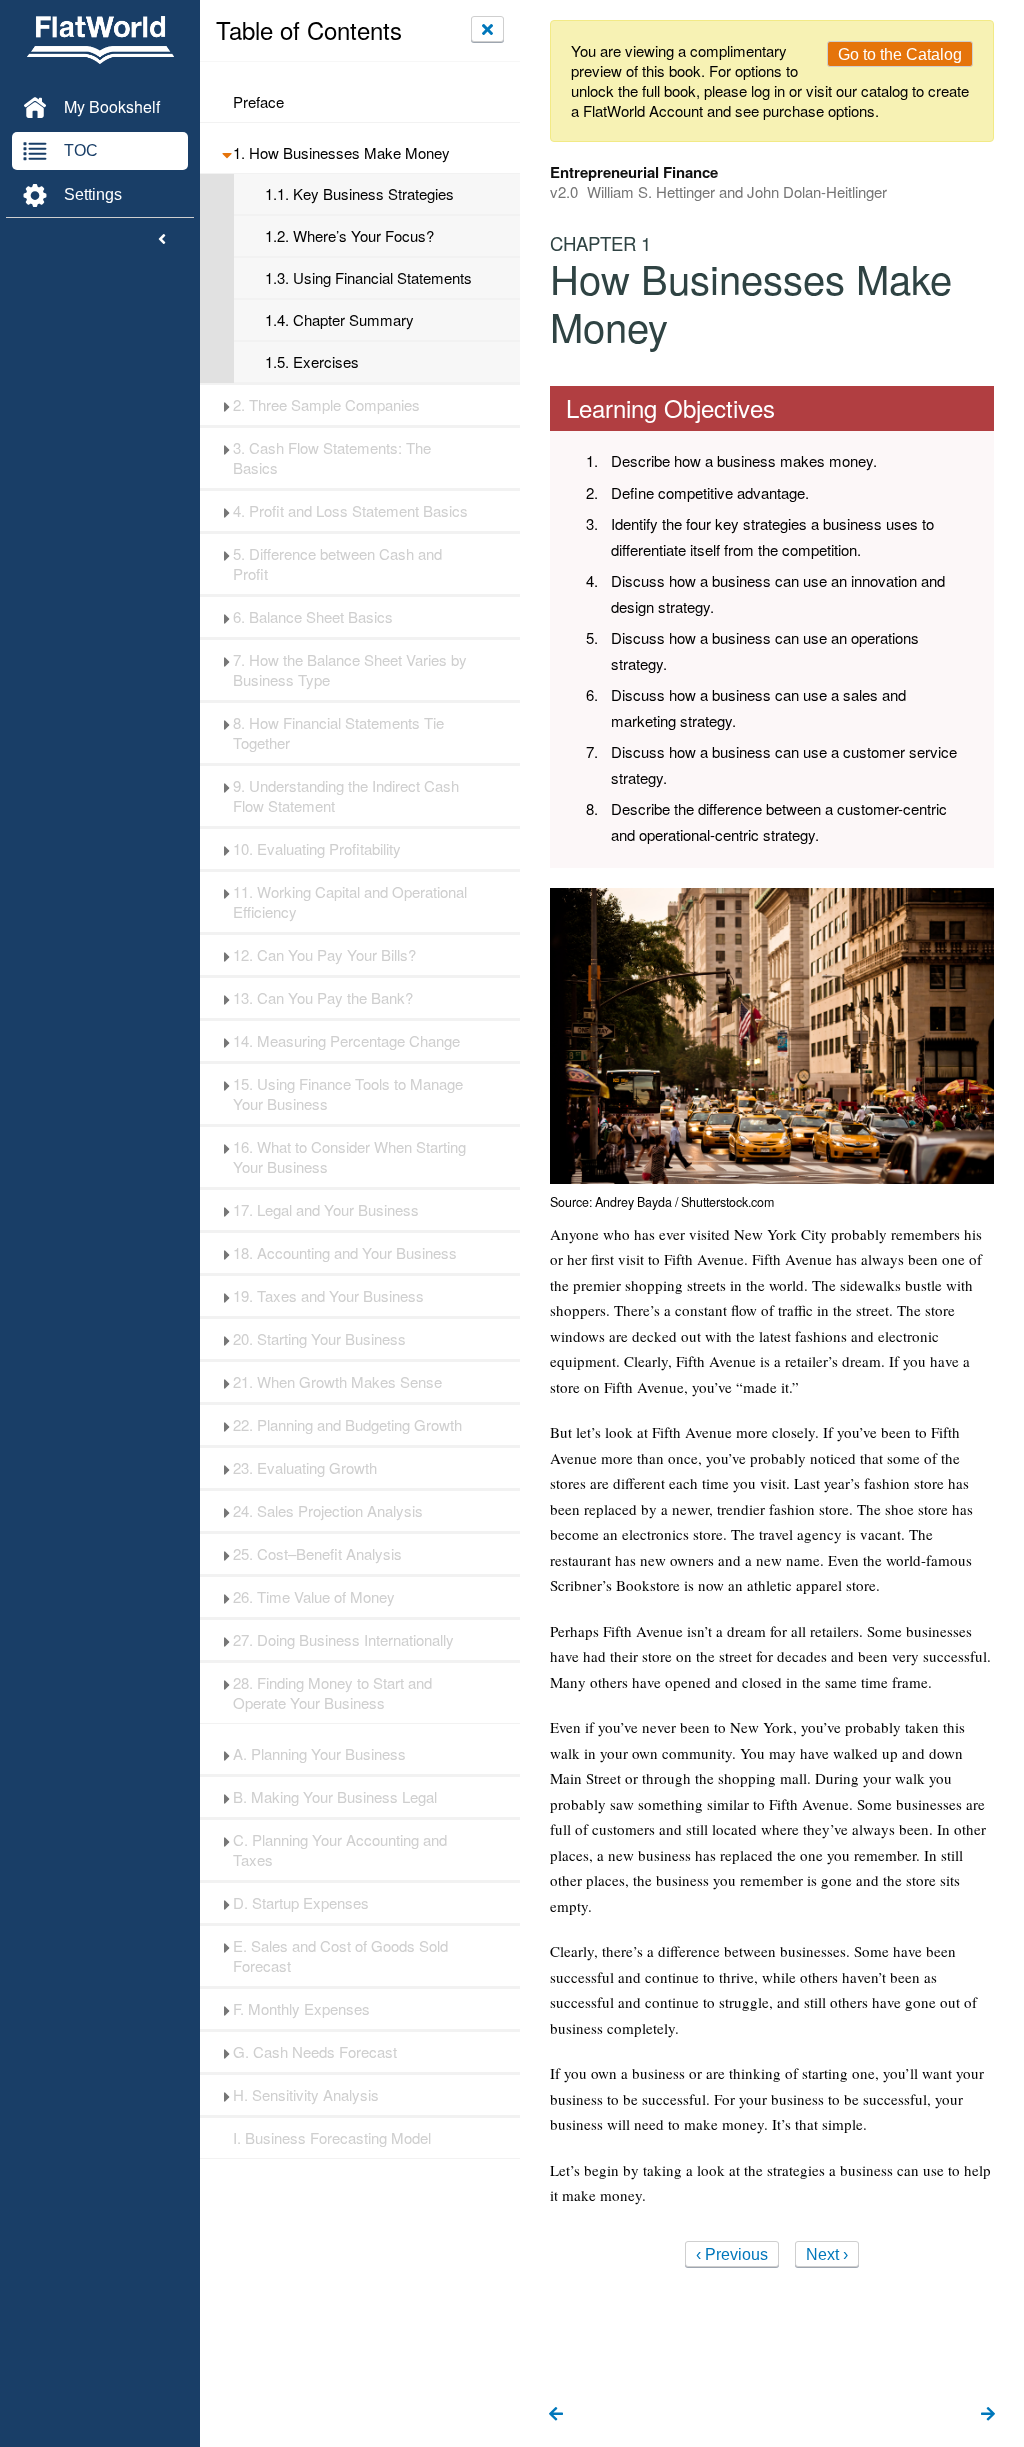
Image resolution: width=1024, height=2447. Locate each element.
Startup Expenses (301, 1903)
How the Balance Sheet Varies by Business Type (350, 670)
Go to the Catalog (900, 54)
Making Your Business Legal (335, 1797)
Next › (827, 2254)
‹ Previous (732, 2254)
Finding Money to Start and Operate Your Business (332, 1693)
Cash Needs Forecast (315, 2052)
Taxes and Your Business (328, 1296)
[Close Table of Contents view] (487, 29)
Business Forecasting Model (332, 2138)
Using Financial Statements (368, 278)
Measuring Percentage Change (346, 1041)
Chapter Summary (339, 320)
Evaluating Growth (305, 1468)
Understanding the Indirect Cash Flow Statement (346, 796)
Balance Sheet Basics (313, 617)
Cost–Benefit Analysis (317, 1554)
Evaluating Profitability (317, 849)
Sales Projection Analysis (328, 1511)
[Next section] (988, 2415)
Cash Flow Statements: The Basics (332, 458)
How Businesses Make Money (341, 153)
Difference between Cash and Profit (337, 564)
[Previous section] (556, 2415)
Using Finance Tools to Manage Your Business (348, 1094)
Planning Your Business (319, 1754)
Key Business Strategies (359, 194)
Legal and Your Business (326, 1210)
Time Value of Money (314, 1597)
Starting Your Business (319, 1339)
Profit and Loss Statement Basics (350, 511)
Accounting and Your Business (345, 1253)
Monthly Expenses (301, 2009)
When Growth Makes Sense (337, 1382)
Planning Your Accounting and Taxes (340, 1850)
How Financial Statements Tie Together (338, 733)
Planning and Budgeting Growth (347, 1425)
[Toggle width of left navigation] (162, 240)
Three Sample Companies (326, 405)
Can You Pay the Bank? (323, 998)
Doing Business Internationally (343, 1640)
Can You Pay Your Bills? (324, 955)
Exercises (312, 362)
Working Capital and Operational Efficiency (350, 902)
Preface (258, 102)
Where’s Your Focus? (349, 236)
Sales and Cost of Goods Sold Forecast (340, 1956)
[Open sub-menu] (226, 153)
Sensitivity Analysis (306, 2095)
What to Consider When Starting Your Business (349, 1157)
